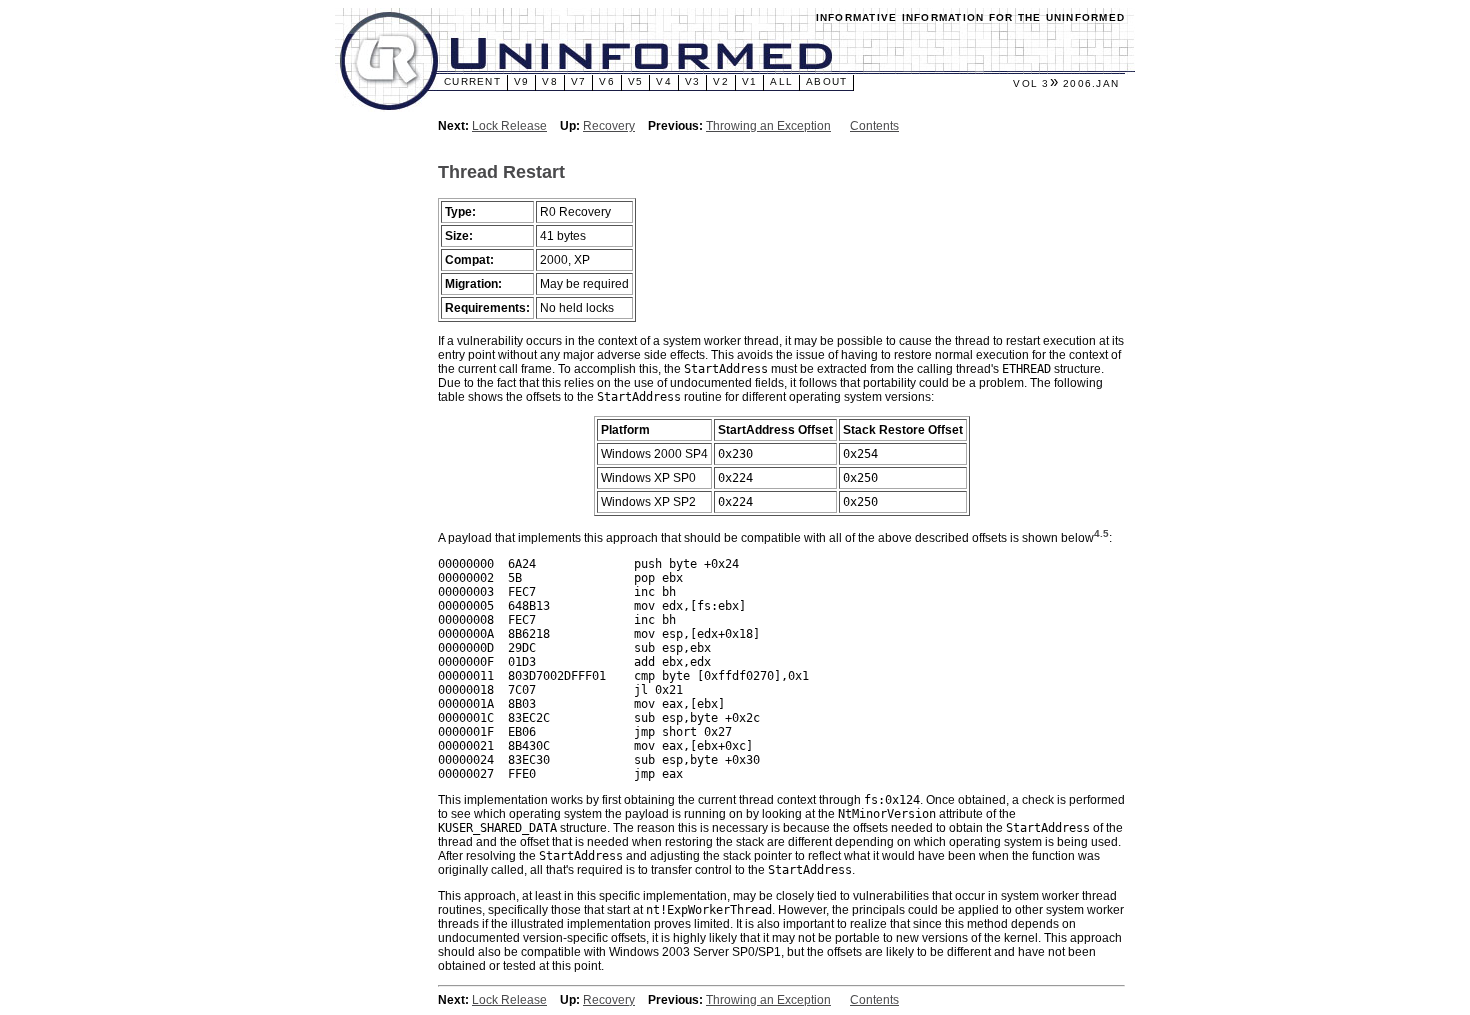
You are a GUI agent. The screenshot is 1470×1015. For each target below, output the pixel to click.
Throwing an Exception (768, 126)
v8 (550, 81)
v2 (721, 81)
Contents (874, 126)
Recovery (609, 126)
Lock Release (509, 126)
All (781, 81)
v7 (579, 81)
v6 (607, 81)
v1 (750, 81)
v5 (636, 81)
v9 (522, 81)
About (826, 81)
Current (472, 81)
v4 (664, 81)
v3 (693, 81)
